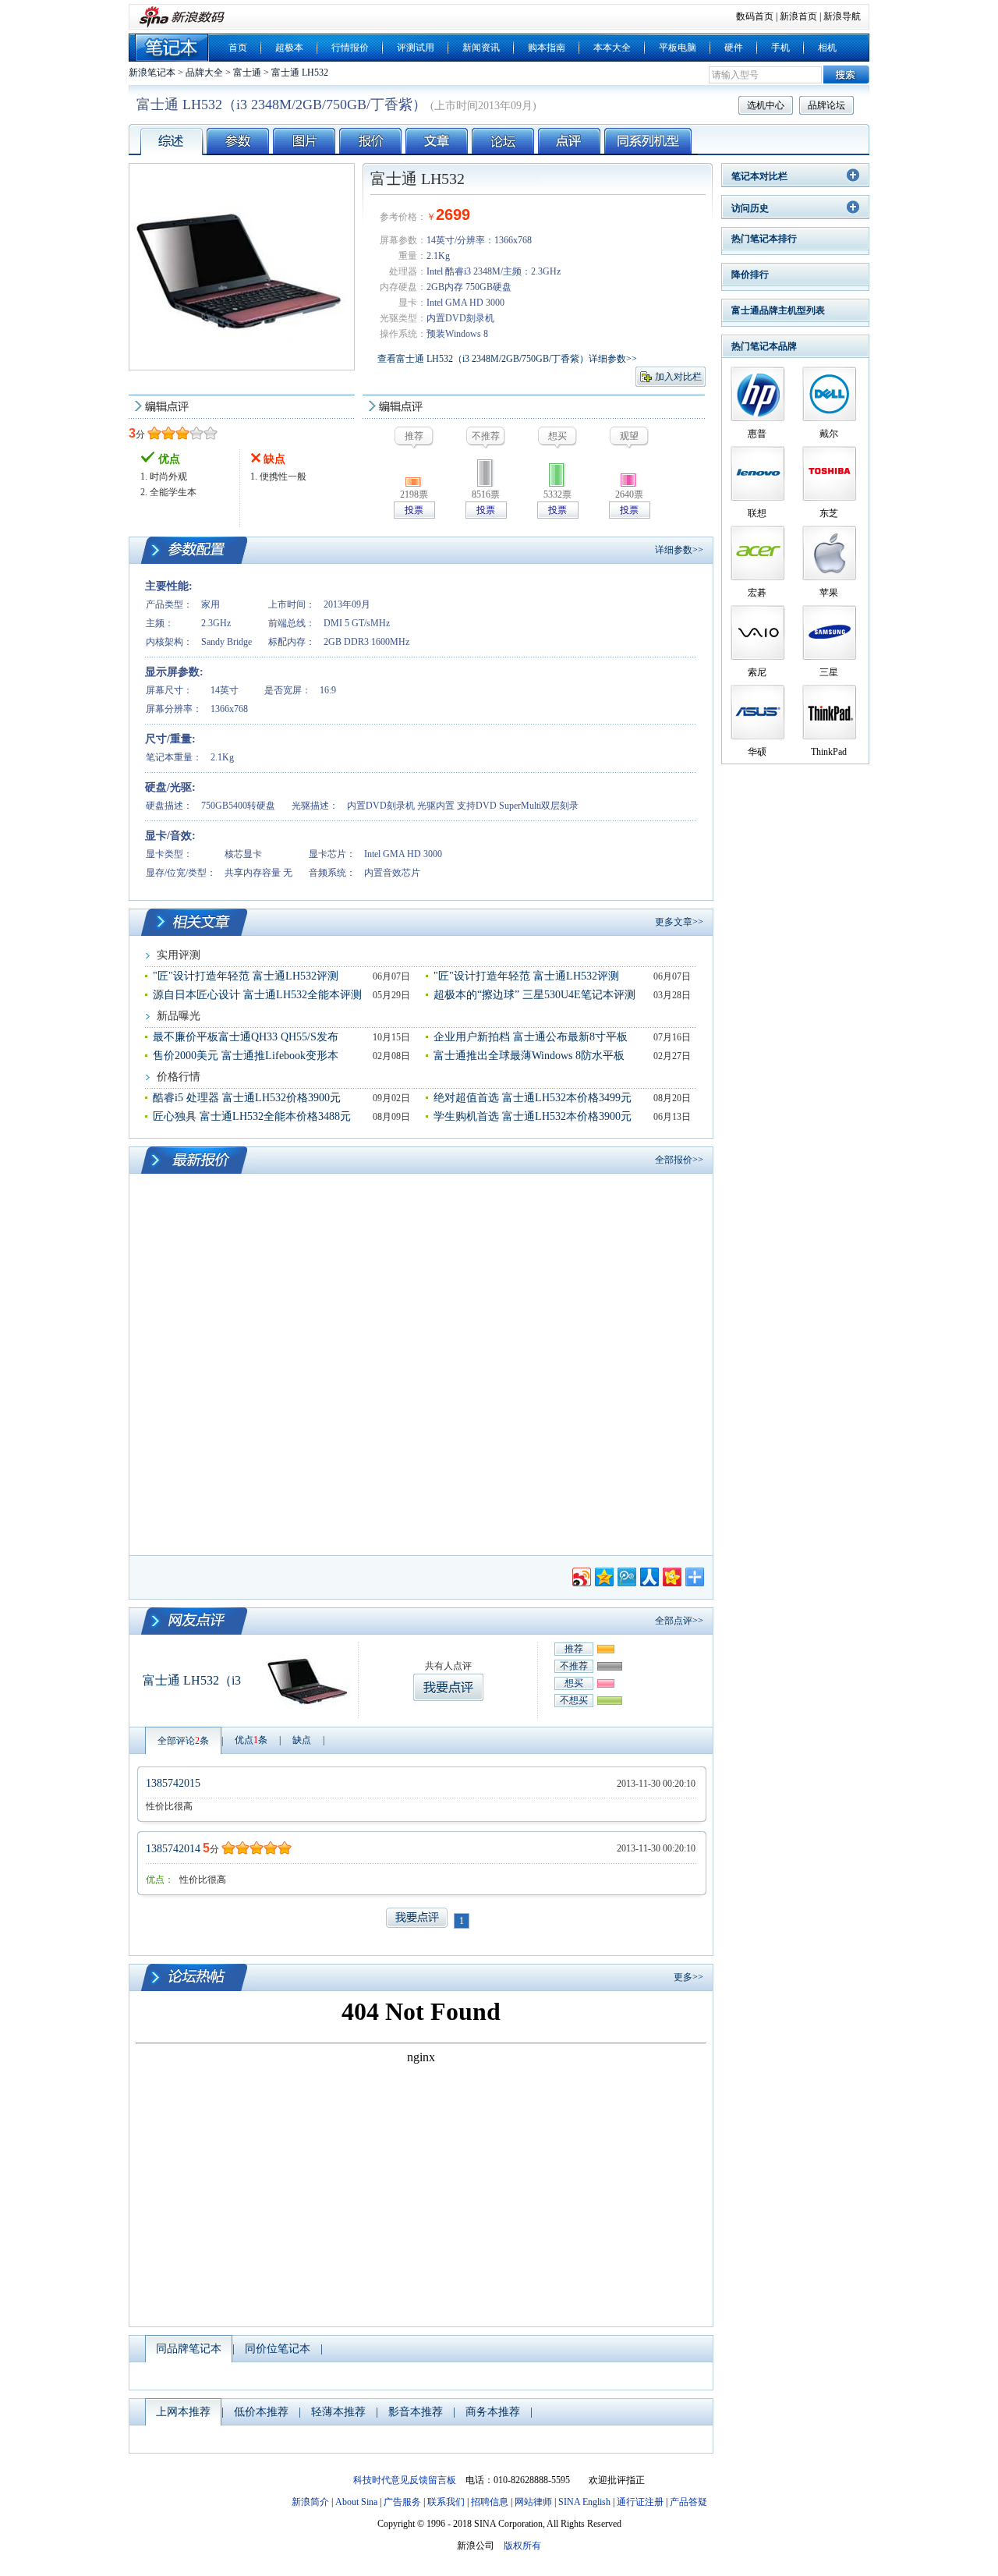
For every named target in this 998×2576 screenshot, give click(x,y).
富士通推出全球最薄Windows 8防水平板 (529, 1056)
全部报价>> (679, 1160)
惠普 (757, 434)
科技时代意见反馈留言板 (405, 2480)
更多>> (688, 1977)
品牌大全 (204, 73)
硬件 (734, 48)
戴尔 (829, 434)
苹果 (829, 593)
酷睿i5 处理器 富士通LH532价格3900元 (247, 1098)
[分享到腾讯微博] (626, 1575)
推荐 (574, 1649)
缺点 (302, 1740)
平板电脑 (678, 48)
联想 (757, 513)
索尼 (757, 672)
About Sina (356, 2502)
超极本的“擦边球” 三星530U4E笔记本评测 (534, 995)
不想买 (574, 1700)
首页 (238, 48)
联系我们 (446, 2502)
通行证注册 (640, 2502)
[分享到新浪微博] (580, 1575)
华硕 (757, 752)
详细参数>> (679, 550)
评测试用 (416, 48)
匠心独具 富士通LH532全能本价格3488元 (252, 1116)
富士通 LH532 (300, 73)
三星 (829, 672)
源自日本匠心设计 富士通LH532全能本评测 (257, 995)
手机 (780, 48)
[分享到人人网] (648, 1575)
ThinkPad (829, 752)
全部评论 (183, 1741)
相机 (827, 48)
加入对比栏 (678, 377)
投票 (414, 510)
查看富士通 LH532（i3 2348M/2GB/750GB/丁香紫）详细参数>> (507, 359)
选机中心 (766, 105)
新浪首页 (798, 16)
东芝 (829, 513)
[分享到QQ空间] (603, 1575)
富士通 (247, 73)
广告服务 (402, 2502)
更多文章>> (679, 922)
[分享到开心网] (671, 1575)
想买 (574, 1683)
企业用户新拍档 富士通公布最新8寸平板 (531, 1037)
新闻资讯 (481, 48)
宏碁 (757, 593)
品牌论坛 (826, 105)
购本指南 (547, 48)
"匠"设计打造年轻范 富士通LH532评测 (246, 976)
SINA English (584, 2502)
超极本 (289, 48)
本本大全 (612, 48)
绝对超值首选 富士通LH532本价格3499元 (533, 1098)
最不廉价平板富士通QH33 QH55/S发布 (246, 1037)
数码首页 (755, 16)
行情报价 (350, 48)
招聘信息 (490, 2502)
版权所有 (522, 2546)
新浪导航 (842, 16)
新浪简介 (310, 2502)
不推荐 (574, 1666)
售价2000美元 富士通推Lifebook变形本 (246, 1056)
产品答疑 (688, 2502)
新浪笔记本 (152, 73)
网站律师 (533, 2502)
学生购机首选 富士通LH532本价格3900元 (533, 1116)
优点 (251, 1740)
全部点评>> (679, 1621)
